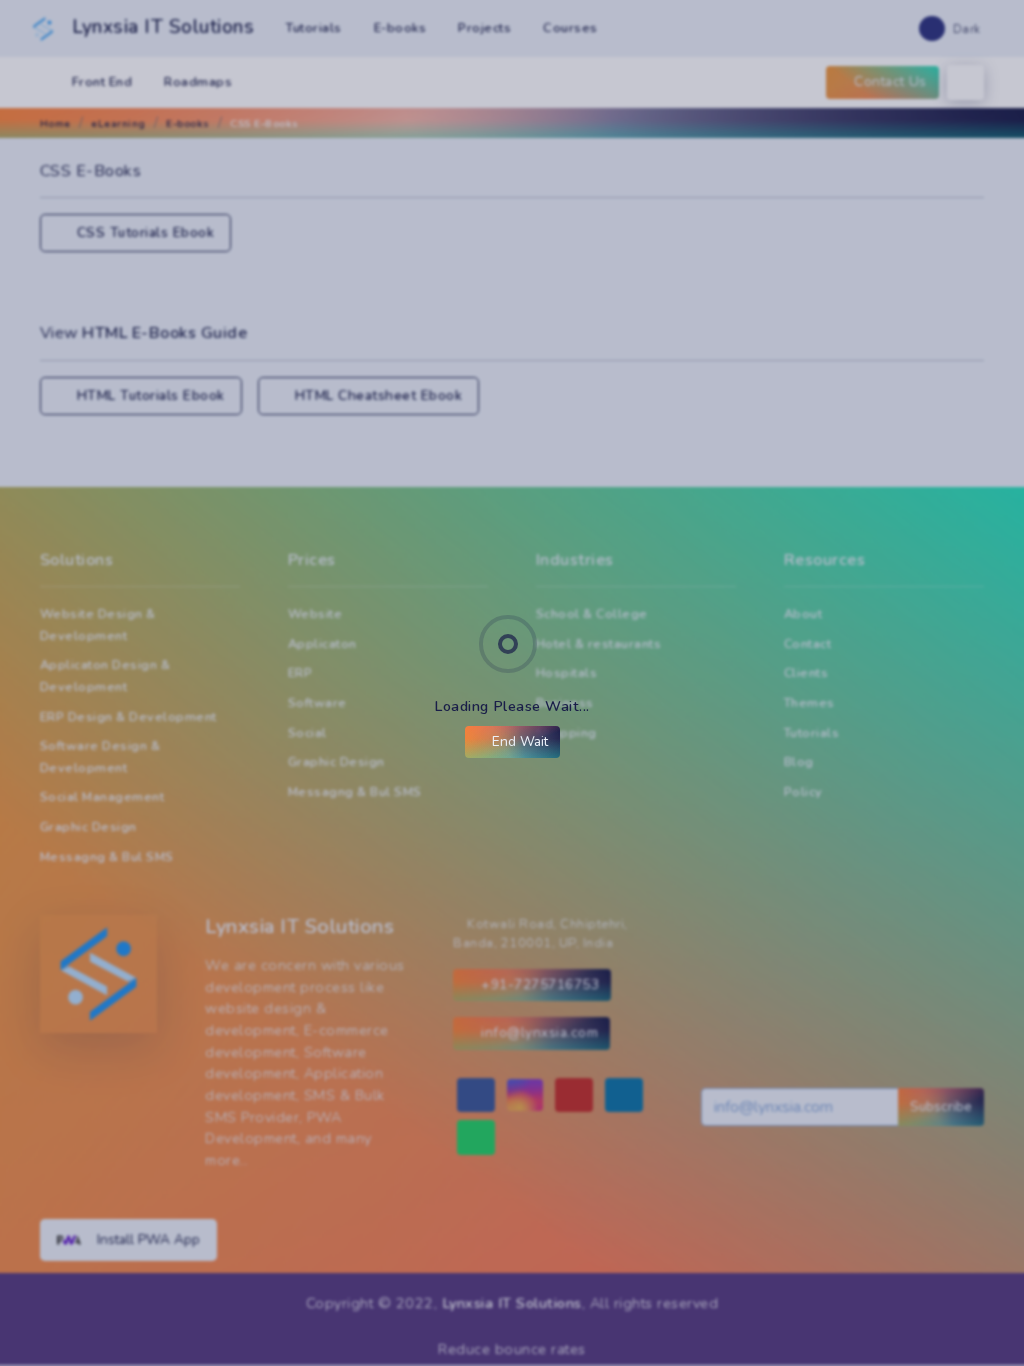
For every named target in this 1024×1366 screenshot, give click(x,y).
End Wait (518, 741)
